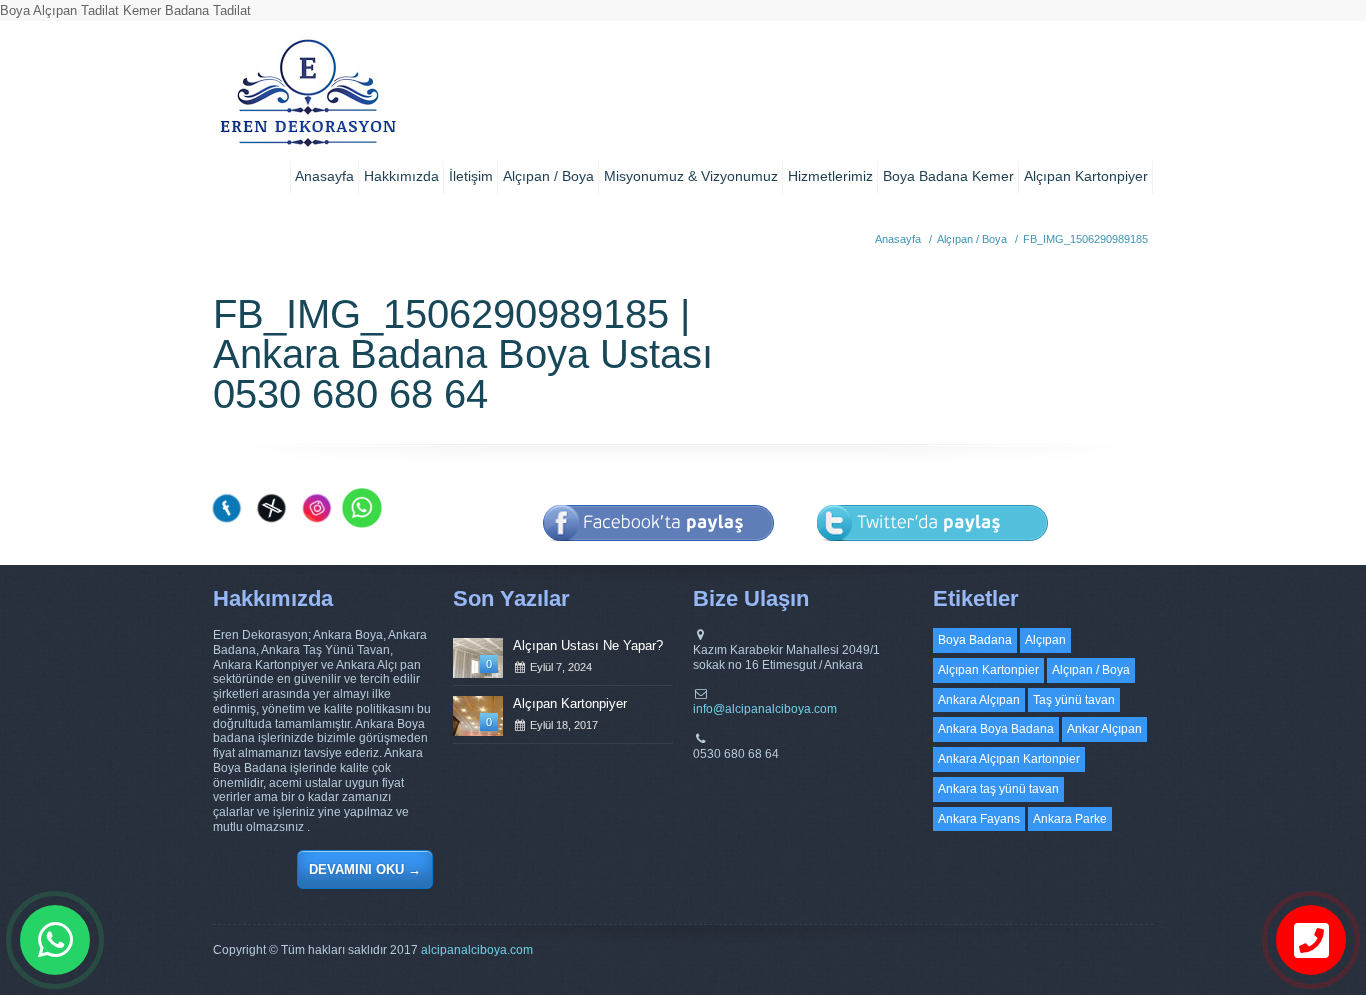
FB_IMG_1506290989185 (1085, 239)
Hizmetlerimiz (830, 176)
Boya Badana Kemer (948, 176)
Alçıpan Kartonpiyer (1086, 176)
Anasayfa (324, 176)
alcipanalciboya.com (477, 950)
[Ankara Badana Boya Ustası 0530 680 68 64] (307, 100)
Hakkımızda (401, 176)
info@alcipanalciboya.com (765, 709)
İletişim (471, 176)
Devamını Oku (365, 869)
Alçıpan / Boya (548, 176)
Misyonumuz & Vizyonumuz (691, 176)
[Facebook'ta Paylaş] (659, 554)
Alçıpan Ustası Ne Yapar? (588, 645)
